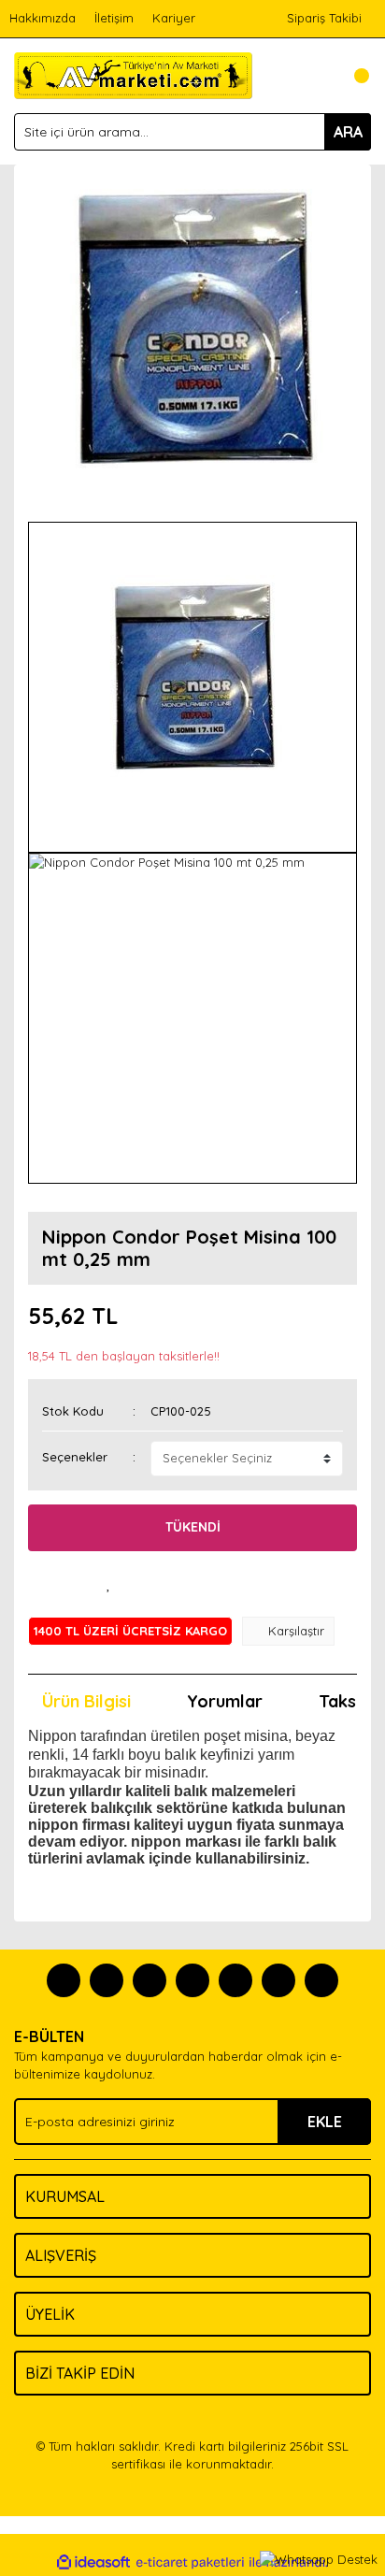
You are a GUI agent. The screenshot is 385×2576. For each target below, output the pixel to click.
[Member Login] (315, 76)
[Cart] (352, 76)
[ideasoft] (93, 2563)
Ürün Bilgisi (86, 1701)
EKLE (325, 2122)
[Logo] (133, 74)
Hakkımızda (43, 18)
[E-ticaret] (190, 2563)
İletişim (114, 18)
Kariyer (174, 18)
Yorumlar (225, 1701)
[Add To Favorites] (108, 1584)
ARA (348, 132)
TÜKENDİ (193, 1527)
